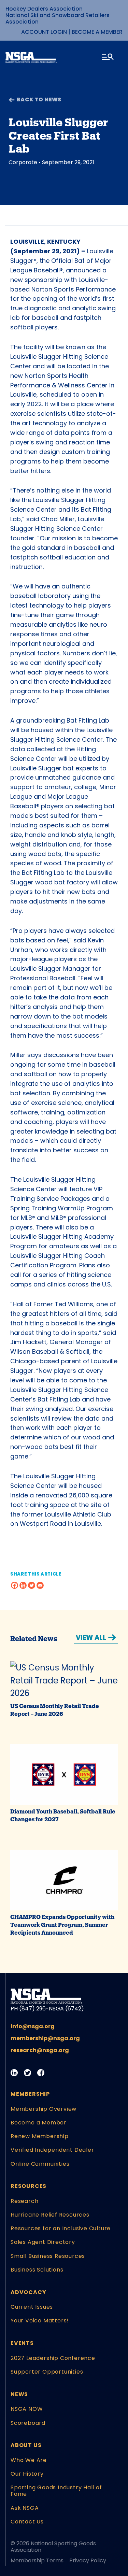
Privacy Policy (88, 2560)
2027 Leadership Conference (53, 2358)
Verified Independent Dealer (52, 2150)
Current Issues (32, 2307)
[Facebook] (15, 1585)
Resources (29, 2186)
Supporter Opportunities (47, 2372)
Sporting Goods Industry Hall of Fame (56, 2491)
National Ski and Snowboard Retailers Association (58, 18)
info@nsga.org (33, 2026)
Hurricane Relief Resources (50, 2215)
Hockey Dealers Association (44, 9)
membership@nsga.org (45, 2038)
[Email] (40, 1585)
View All (91, 1638)
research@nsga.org (40, 2050)
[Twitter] (32, 1585)
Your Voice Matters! (40, 2321)
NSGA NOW (27, 2409)
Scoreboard (28, 2423)
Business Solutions (37, 2270)
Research (24, 2201)
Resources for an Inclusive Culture (61, 2228)
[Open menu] (108, 58)
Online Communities (40, 2164)
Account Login (44, 32)
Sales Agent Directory (43, 2242)
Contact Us (27, 2522)
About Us (26, 2445)
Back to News (39, 99)
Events (22, 2343)
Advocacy (28, 2292)
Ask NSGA (25, 2508)
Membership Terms (37, 2560)
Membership (30, 2094)
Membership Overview (44, 2109)
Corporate (23, 162)
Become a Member (97, 32)
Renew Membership (40, 2136)
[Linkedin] (23, 1585)
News (19, 2394)
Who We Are (29, 2460)
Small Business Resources (48, 2256)
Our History (27, 2474)
